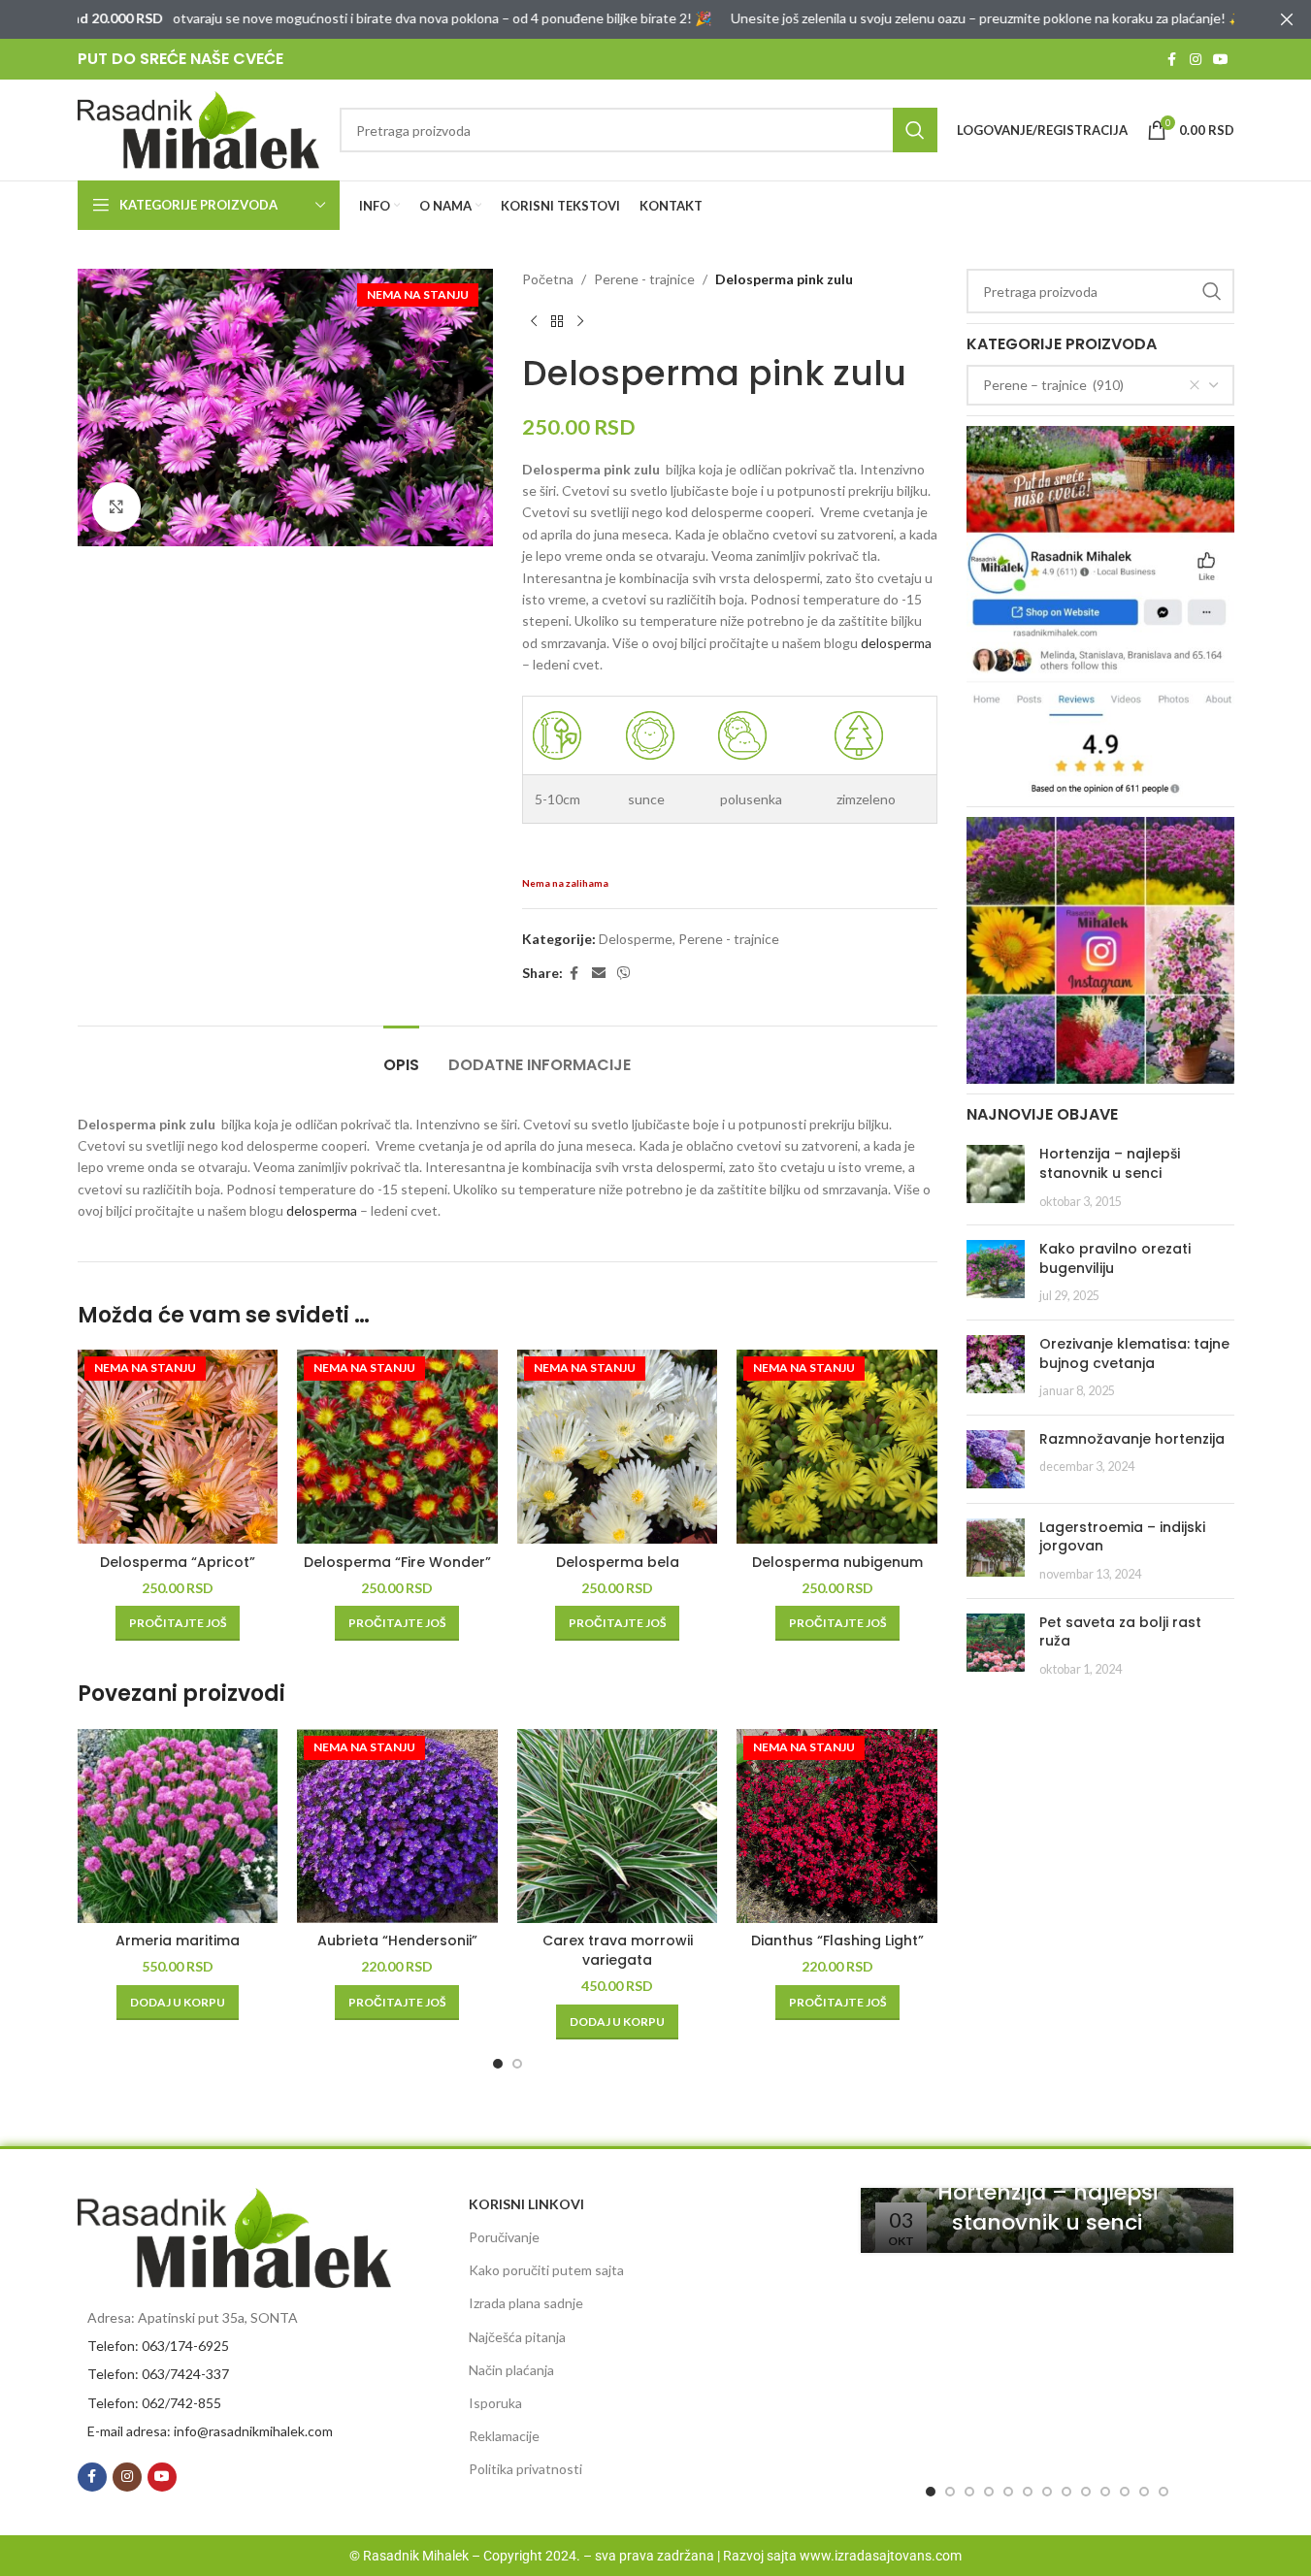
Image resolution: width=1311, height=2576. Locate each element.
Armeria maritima (178, 1940)
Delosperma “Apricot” (178, 1562)
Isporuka (495, 2403)
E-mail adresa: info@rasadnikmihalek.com (210, 2431)
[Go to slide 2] (517, 2064)
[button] (178, 2003)
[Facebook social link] (1172, 60)
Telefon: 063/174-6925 (158, 2346)
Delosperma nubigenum (837, 1562)
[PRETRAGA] (915, 130)
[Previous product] (534, 321)
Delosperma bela (618, 1562)
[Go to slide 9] (1086, 2492)
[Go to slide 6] (1028, 2492)
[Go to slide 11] (1125, 2492)
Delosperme (636, 939)
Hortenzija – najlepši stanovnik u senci (1110, 1163)
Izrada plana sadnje (526, 2303)
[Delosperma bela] (618, 1447)
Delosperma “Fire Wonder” (397, 1562)
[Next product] (580, 321)
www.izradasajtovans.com (881, 2556)
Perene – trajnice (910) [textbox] (1053, 385)
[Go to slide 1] (498, 2064)
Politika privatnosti (525, 2469)
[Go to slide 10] (1105, 2492)
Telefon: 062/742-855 (154, 2403)
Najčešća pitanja (517, 2337)
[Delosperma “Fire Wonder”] (397, 1447)
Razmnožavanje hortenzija (1132, 1439)
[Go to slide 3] (969, 2492)
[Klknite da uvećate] (116, 506)
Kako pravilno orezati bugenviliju (1115, 1258)
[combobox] (1100, 385)
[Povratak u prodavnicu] (557, 321)
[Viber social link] (624, 974)
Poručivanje (504, 2237)
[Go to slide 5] (1008, 2492)
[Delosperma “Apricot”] (178, 1447)
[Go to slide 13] (1164, 2492)
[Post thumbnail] (996, 1177)
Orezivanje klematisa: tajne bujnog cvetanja (1134, 1353)
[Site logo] (199, 129)
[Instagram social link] (1196, 60)
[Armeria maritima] (178, 1826)
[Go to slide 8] (1066, 2492)
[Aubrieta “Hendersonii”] (397, 1826)
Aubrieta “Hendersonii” (397, 1940)
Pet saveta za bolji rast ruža (1120, 1632)
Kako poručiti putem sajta (546, 2270)
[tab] (401, 1055)
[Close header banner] (1287, 19)
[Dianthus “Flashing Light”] (837, 1826)
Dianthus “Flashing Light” (837, 1940)
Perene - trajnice (644, 279)
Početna (548, 279)
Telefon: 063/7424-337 (158, 2374)
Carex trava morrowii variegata (618, 1950)
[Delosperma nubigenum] (837, 1447)
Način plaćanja (511, 2370)
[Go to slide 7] (1047, 2492)
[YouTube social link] (1221, 60)
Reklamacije (504, 2436)
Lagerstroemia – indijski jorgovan (1122, 1537)
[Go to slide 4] (989, 2492)
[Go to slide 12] (1144, 2492)
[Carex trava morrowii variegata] (618, 1826)
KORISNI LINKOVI (526, 2204)
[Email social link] (599, 974)
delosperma (896, 643)
